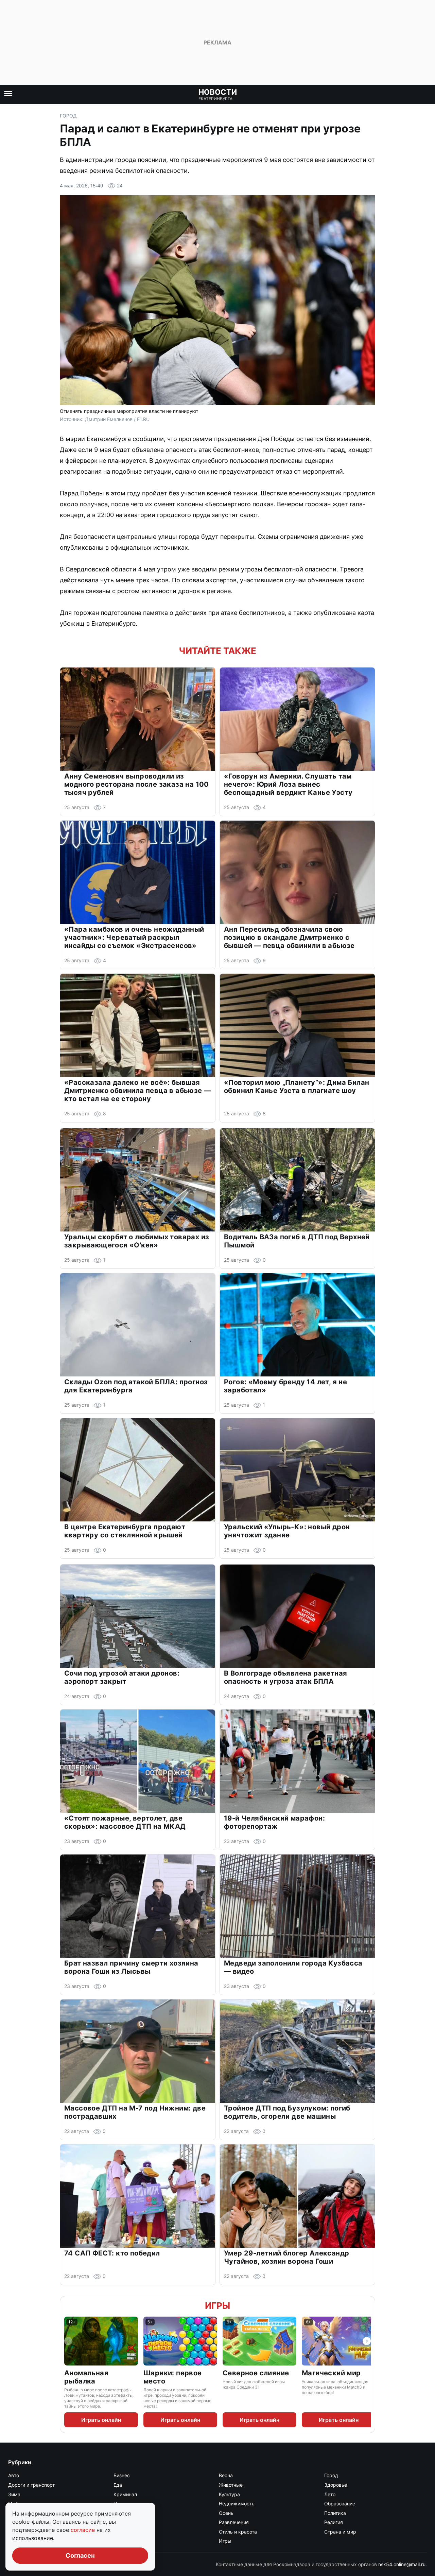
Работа (121, 2522)
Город (68, 116)
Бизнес (122, 2475)
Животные (231, 2485)
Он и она (124, 2513)
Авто (14, 2475)
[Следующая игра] (367, 2341)
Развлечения (234, 2522)
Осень (226, 2513)
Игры (217, 2306)
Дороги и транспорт (31, 2485)
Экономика (126, 2541)
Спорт (120, 2532)
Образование (340, 2504)
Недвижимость (237, 2504)
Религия (334, 2522)
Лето (330, 2494)
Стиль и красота (238, 2532)
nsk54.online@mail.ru (402, 2564)
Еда (118, 2485)
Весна (226, 2475)
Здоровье (336, 2485)
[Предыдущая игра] (68, 2341)
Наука (121, 2504)
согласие (84, 2530)
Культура (229, 2494)
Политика (335, 2513)
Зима (14, 2494)
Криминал (125, 2494)
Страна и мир (340, 2532)
